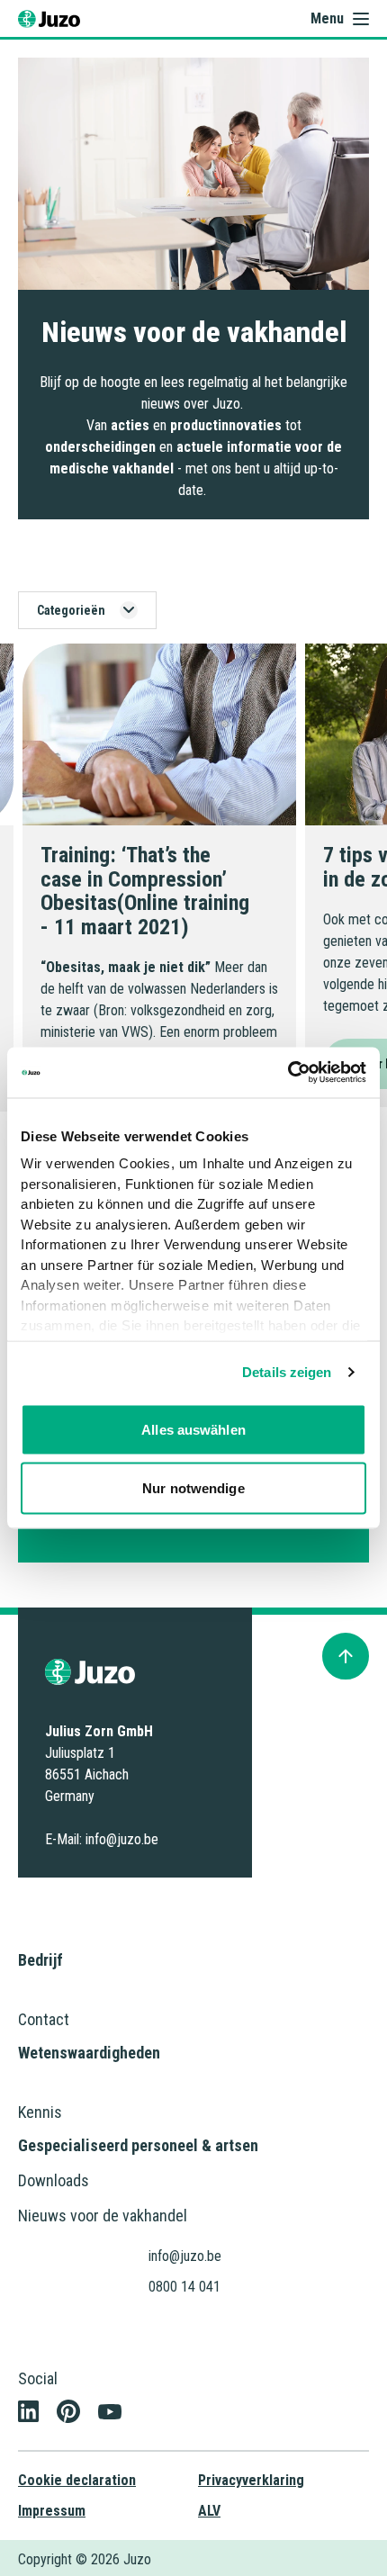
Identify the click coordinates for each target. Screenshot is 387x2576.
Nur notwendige (193, 1488)
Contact (44, 2019)
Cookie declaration (77, 2480)
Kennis (40, 2112)
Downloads (54, 2180)
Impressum (52, 2511)
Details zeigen (287, 1372)
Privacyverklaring (251, 2480)
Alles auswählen (193, 1429)
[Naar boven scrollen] (346, 1656)
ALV (209, 2511)
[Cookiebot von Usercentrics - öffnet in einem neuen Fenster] (288, 1073)
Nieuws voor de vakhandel (103, 2216)
